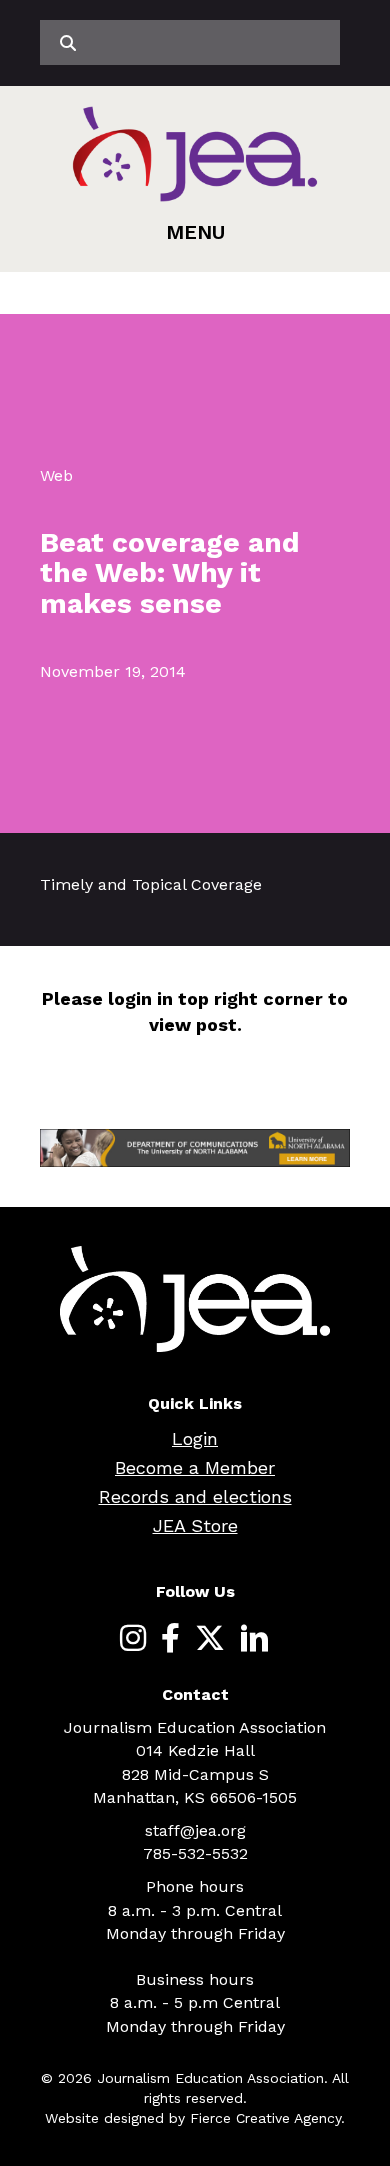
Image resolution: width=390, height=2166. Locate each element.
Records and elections (195, 1496)
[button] (195, 232)
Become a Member (195, 1467)
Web (56, 475)
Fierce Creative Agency (265, 2118)
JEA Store (195, 1525)
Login (195, 1438)
